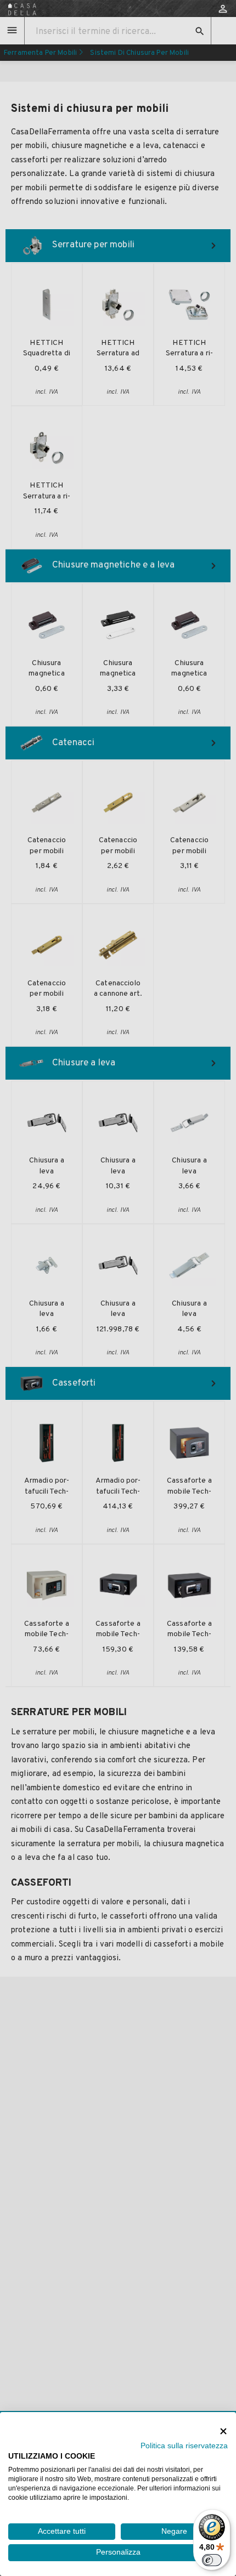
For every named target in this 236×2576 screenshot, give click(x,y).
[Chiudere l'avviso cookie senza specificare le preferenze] (223, 2431)
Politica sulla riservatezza (184, 2446)
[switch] (212, 2560)
